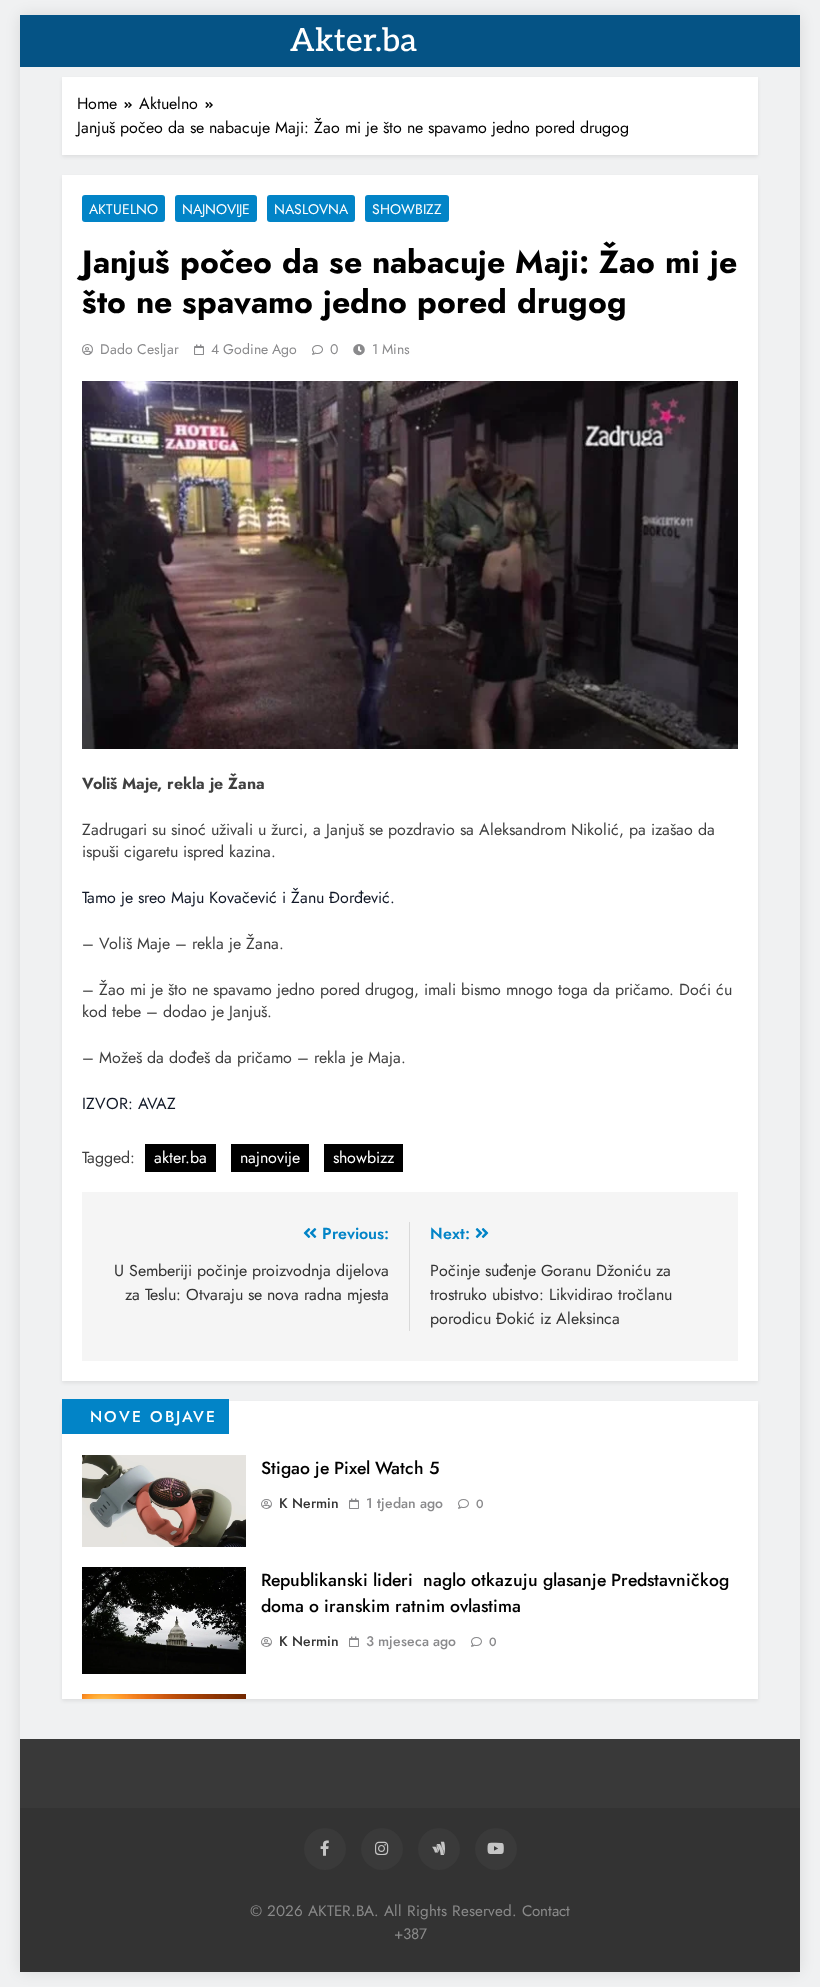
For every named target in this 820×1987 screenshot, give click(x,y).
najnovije (270, 1157)
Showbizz (407, 209)
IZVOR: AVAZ (129, 1103)
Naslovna (311, 209)
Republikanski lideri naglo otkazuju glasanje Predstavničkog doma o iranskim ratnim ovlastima (495, 1593)
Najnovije (216, 209)
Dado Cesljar (139, 349)
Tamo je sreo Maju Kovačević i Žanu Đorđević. (238, 897)
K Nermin (309, 1503)
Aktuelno (123, 209)
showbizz (363, 1157)
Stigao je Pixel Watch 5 (350, 1468)
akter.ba (180, 1157)
